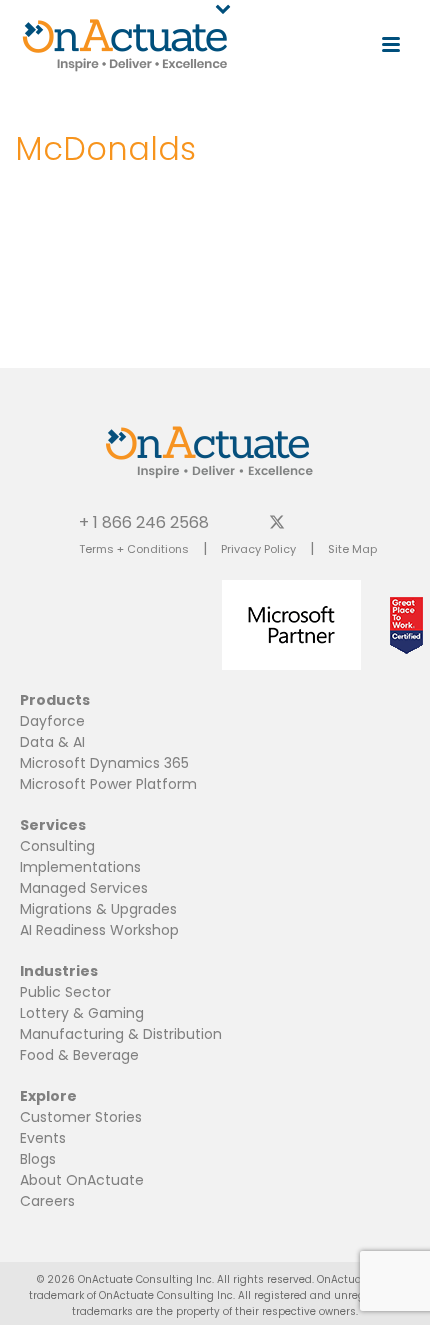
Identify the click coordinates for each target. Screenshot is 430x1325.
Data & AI (52, 742)
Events (43, 1138)
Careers (47, 1201)
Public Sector (65, 992)
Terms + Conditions (134, 549)
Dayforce (52, 721)
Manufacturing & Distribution (121, 1034)
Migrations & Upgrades (98, 909)
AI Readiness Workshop (99, 930)
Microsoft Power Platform (108, 784)
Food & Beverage (79, 1055)
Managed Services (84, 888)
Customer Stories (81, 1117)
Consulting (57, 846)
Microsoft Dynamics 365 (104, 763)
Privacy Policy (258, 549)
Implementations (80, 867)
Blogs (38, 1159)
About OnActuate (82, 1180)
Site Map (352, 549)
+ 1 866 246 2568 (144, 521)
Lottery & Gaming (82, 1013)
